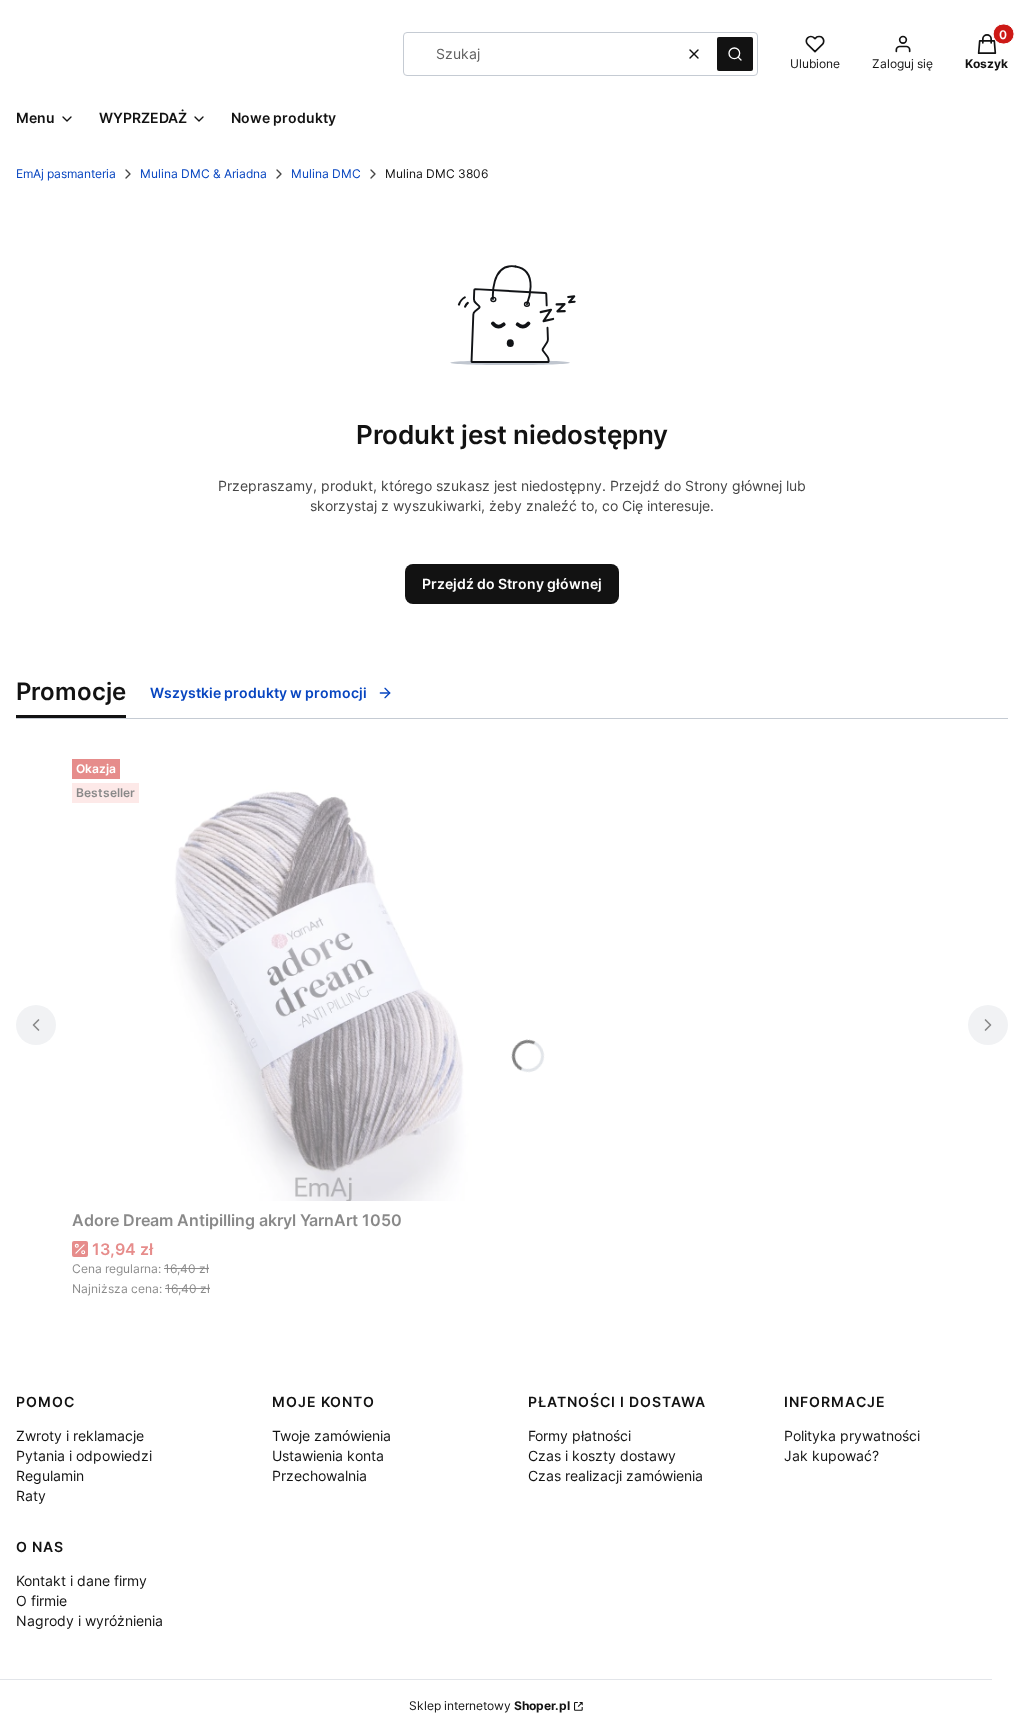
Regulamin (50, 1475)
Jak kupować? (831, 1455)
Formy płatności (579, 1435)
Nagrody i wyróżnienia (89, 1620)
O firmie (41, 1600)
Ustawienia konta (328, 1455)
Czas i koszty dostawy (602, 1455)
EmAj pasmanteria (66, 173)
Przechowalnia (319, 1475)
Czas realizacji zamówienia (615, 1475)
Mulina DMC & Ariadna (203, 173)
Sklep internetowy (489, 1705)
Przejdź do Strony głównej (512, 583)
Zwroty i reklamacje (80, 1435)
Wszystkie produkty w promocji (258, 692)
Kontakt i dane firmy (81, 1580)
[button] (735, 54)
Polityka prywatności (852, 1435)
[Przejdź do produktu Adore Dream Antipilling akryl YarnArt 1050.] (322, 976)
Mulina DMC (326, 173)
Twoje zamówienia (331, 1435)
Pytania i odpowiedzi (84, 1455)
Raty (31, 1495)
